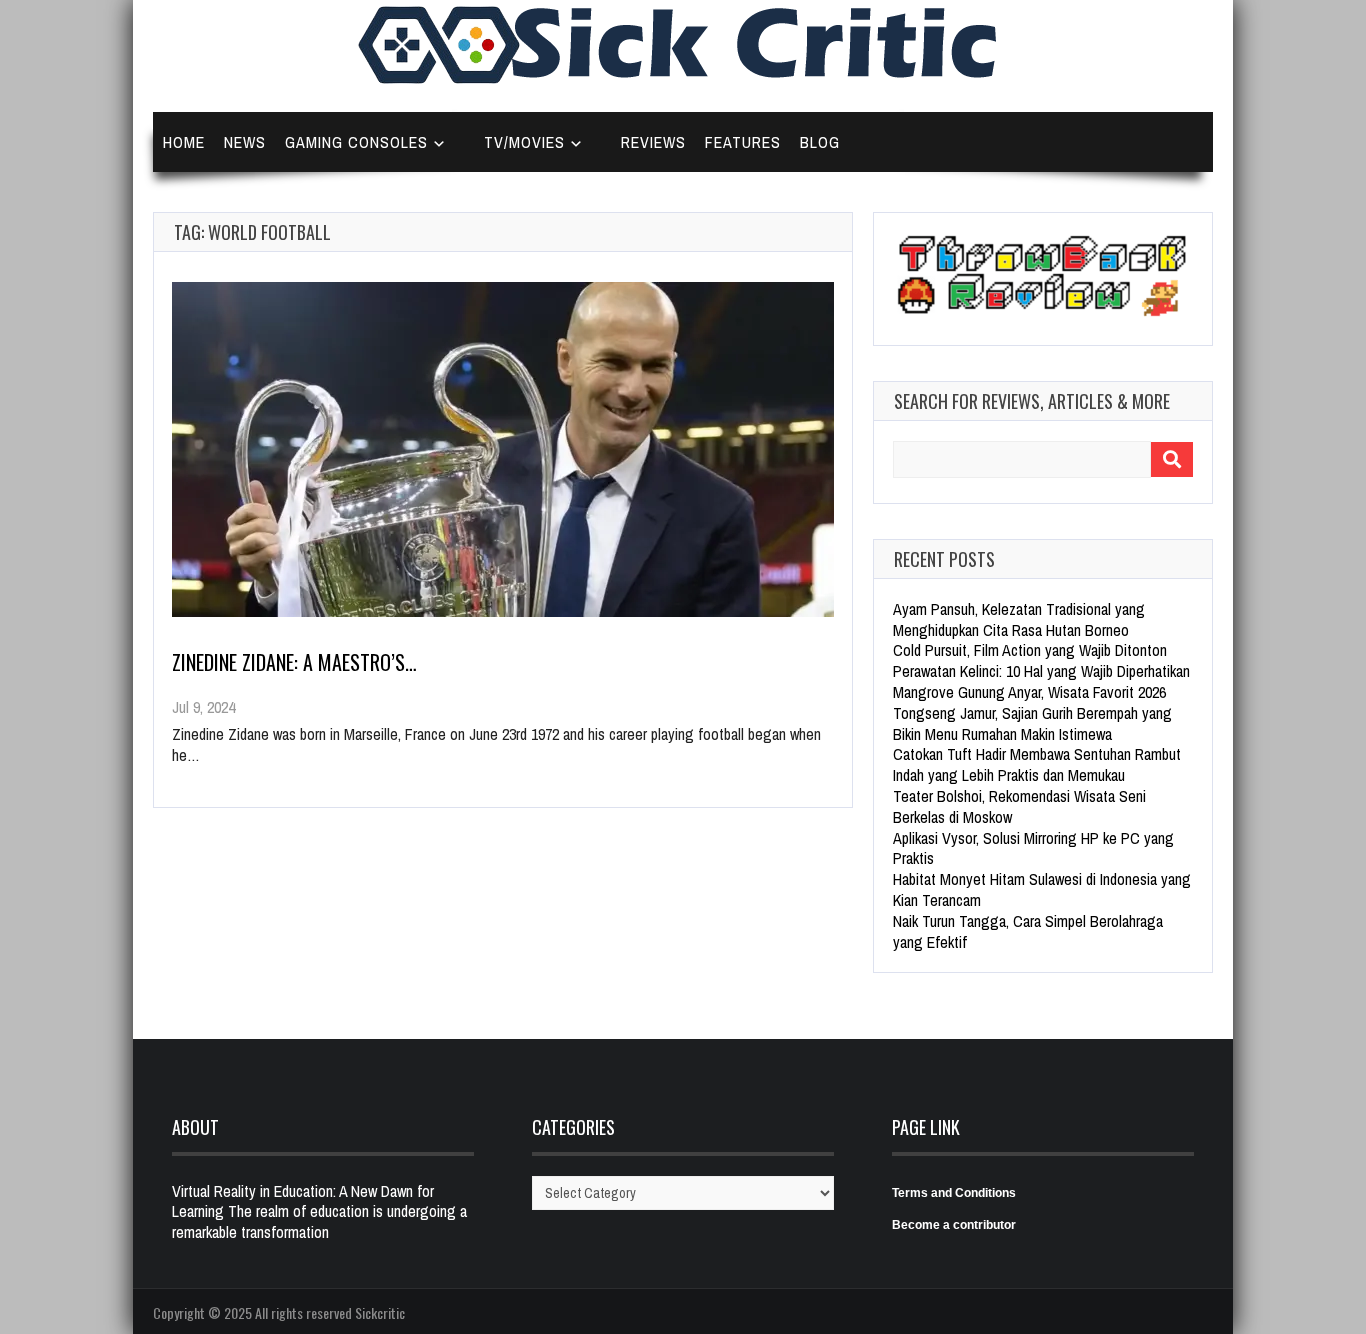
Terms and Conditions (954, 1193)
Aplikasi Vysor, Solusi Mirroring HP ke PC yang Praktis (1033, 848)
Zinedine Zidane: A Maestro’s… (294, 662)
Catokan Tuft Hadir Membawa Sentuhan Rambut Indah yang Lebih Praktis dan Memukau (1037, 764)
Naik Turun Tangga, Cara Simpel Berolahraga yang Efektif (1028, 931)
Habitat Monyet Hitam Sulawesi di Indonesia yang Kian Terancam (1042, 889)
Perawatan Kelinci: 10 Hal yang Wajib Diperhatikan (1041, 671)
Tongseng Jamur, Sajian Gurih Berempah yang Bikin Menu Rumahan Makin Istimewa (1032, 723)
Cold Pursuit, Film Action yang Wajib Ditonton (1030, 650)
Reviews (653, 142)
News (245, 142)
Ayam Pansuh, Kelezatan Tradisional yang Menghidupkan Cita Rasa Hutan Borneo (1019, 619)
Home (184, 142)
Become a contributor (954, 1225)
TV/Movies (524, 142)
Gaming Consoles (356, 142)
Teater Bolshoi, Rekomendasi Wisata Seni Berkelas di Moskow (1019, 806)
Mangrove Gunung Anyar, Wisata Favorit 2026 (1029, 692)
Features (743, 142)
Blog (820, 142)
